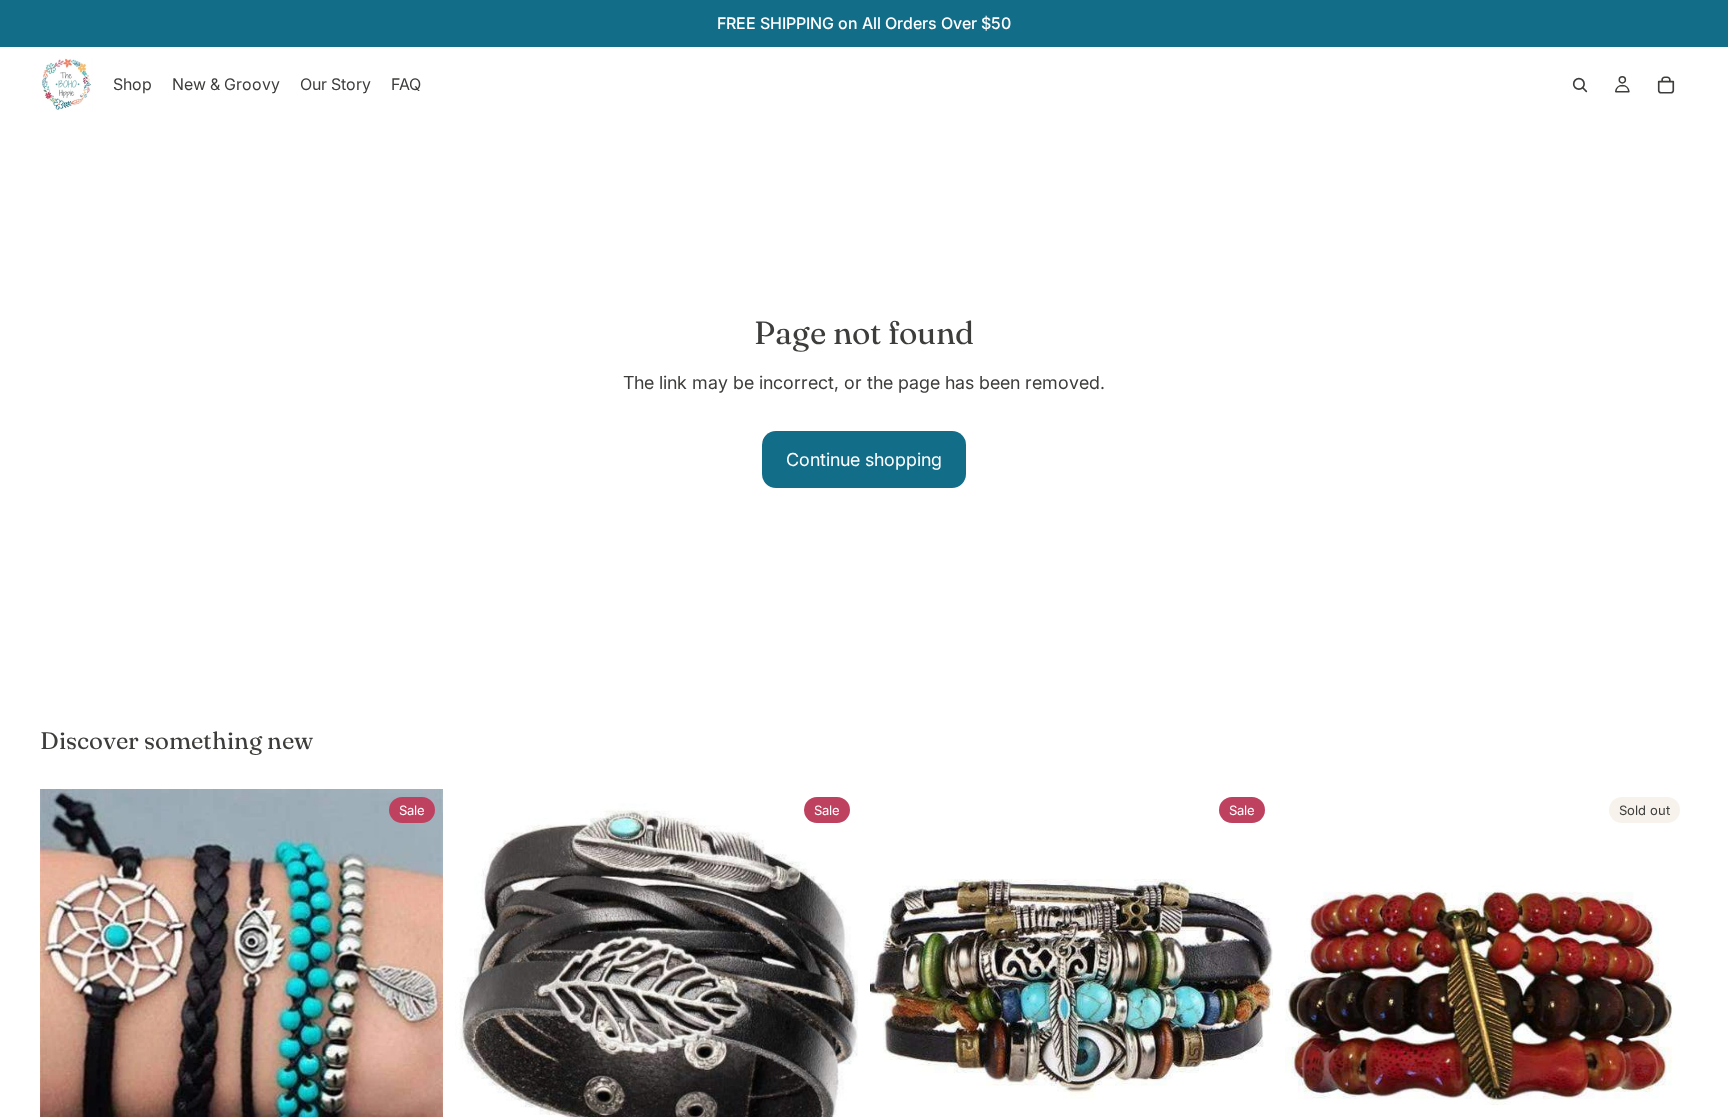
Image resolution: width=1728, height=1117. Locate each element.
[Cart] (1666, 85)
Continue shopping (864, 459)
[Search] (1580, 85)
